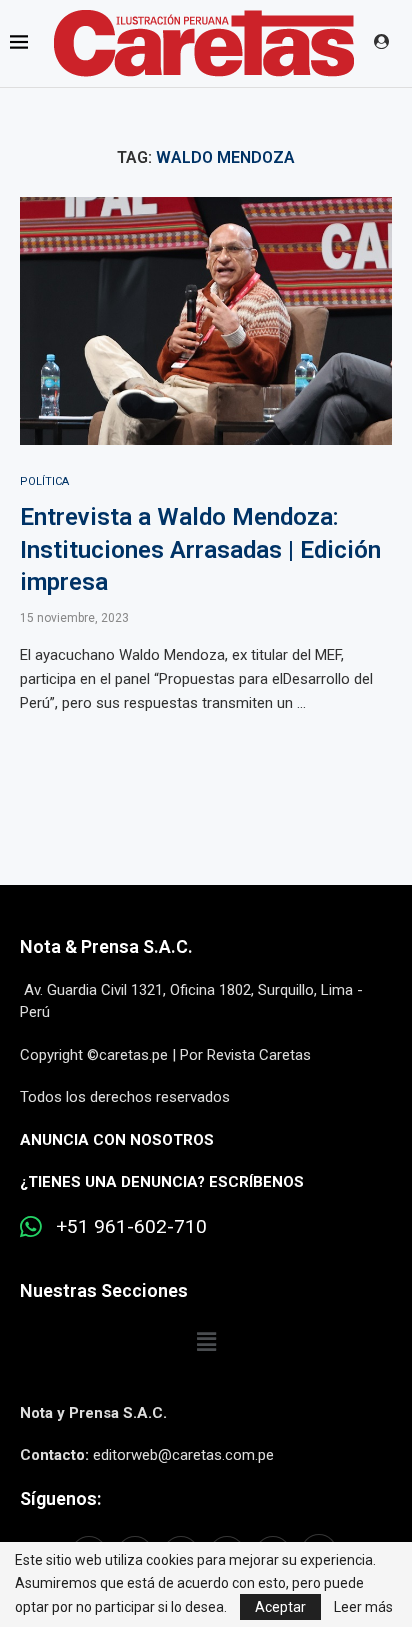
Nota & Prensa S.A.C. (106, 946)
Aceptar (280, 1607)
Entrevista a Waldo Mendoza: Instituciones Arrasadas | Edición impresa (200, 549)
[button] (206, 1342)
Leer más (363, 1607)
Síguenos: (60, 1498)
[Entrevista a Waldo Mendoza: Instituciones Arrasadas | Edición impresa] (206, 321)
